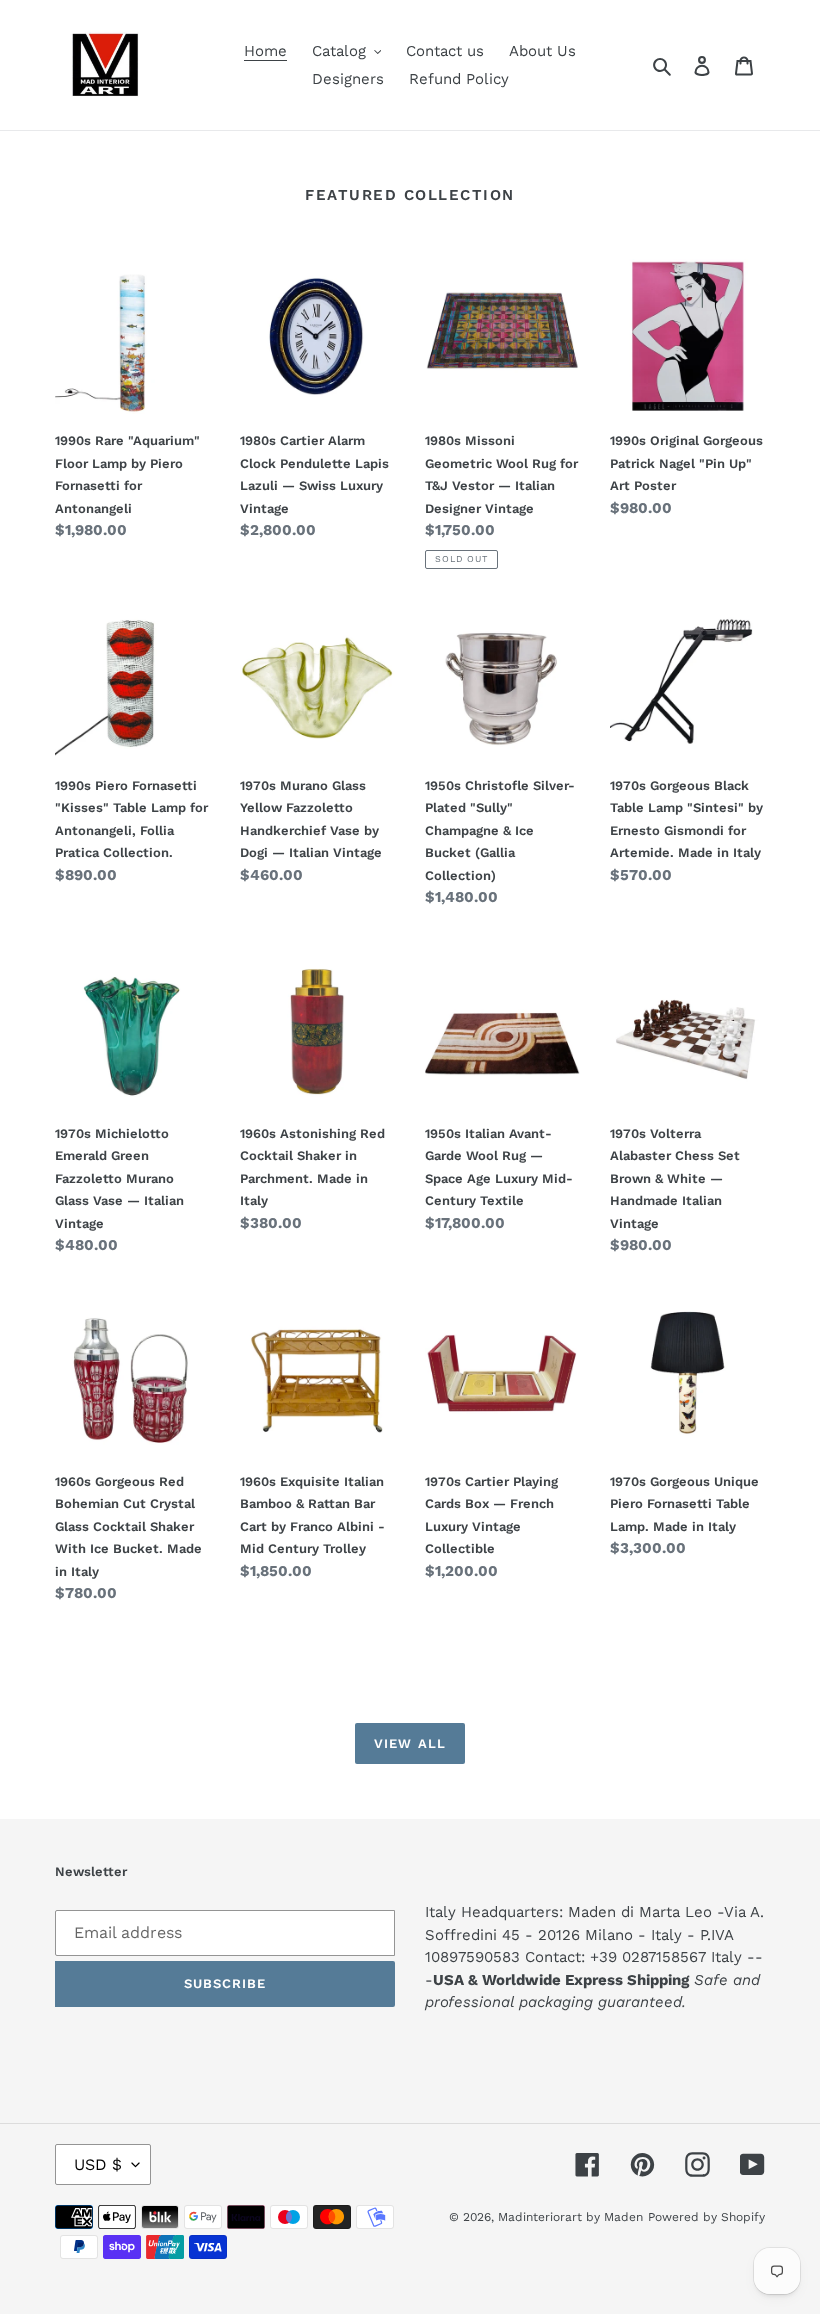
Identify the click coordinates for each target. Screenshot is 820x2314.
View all (409, 1743)
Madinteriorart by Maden (570, 2217)
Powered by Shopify (706, 2217)
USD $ (98, 2164)
